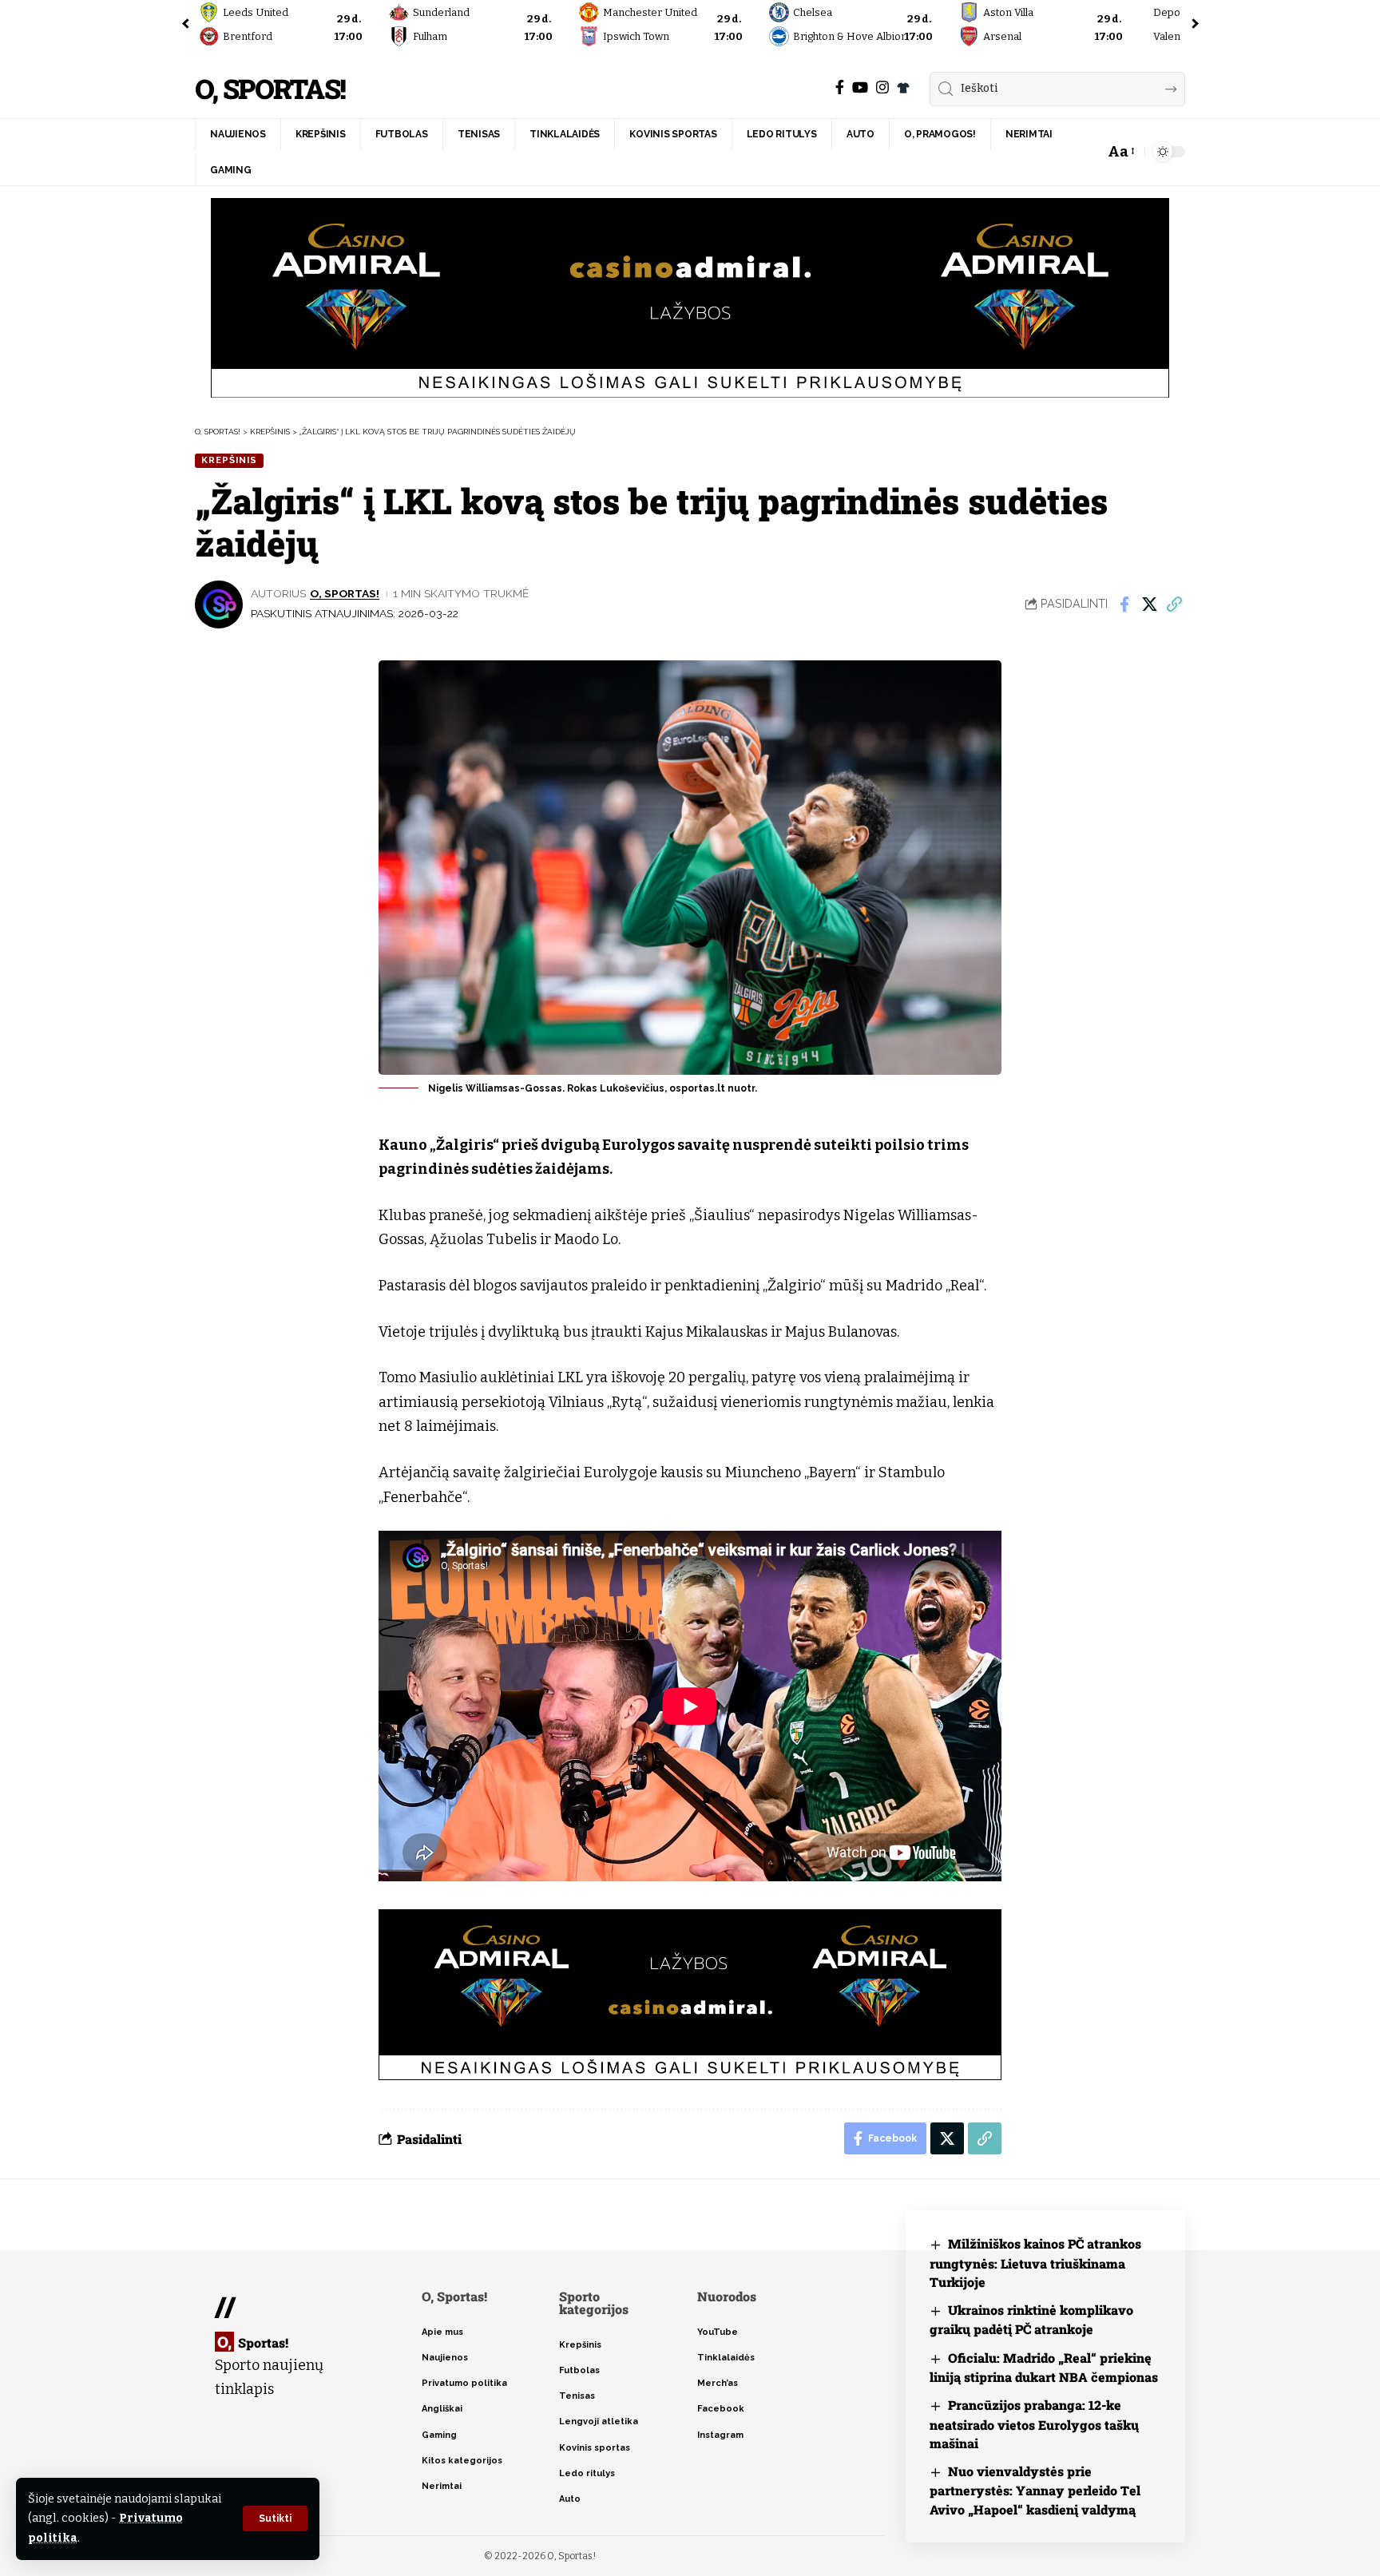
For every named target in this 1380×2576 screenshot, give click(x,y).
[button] (275, 2519)
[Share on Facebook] (1124, 604)
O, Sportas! (270, 89)
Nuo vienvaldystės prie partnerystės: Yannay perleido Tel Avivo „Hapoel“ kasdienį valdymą (1035, 2490)
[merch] (903, 88)
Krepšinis (229, 460)
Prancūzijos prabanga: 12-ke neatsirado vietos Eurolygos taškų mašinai (1034, 2424)
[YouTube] (860, 87)
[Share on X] (1149, 604)
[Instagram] (882, 87)
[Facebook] (840, 87)
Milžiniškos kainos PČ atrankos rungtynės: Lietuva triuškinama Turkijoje (1035, 2263)
